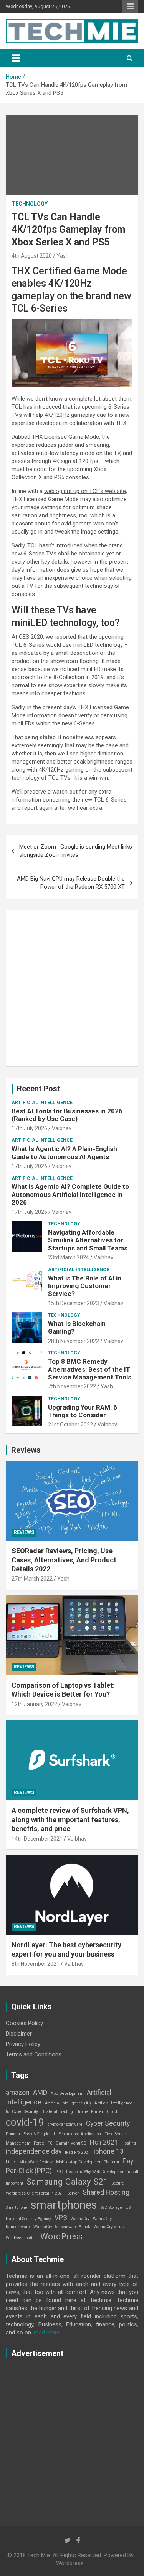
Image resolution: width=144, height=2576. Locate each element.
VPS (61, 2218)
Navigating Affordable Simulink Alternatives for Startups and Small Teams (88, 1240)
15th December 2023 (74, 1303)
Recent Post (38, 1089)
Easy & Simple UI (39, 2134)
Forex (39, 2143)
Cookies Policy (24, 2023)
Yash (63, 256)
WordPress (61, 2236)
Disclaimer (19, 2034)
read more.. (48, 2333)
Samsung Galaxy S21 (67, 2182)
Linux (11, 2162)
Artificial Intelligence (42, 1103)
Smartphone (17, 2208)
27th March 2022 (32, 1579)
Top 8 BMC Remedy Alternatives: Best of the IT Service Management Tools (90, 1369)
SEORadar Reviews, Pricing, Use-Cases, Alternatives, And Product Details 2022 (64, 1560)
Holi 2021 (104, 2142)
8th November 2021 (36, 1964)
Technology (30, 204)
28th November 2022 (74, 1341)
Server (73, 2193)
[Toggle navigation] (16, 58)
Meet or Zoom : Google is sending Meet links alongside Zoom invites (76, 851)
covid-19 (25, 2122)
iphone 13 (109, 2151)
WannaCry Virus (109, 2227)
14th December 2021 (37, 1839)
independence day (34, 2151)
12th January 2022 (34, 1704)
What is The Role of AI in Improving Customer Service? (85, 1286)
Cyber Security (108, 2123)
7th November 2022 (72, 1386)
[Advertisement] (72, 988)
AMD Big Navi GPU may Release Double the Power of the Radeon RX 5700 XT (71, 883)
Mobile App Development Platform (88, 2162)
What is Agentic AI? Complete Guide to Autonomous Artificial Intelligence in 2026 (70, 1194)
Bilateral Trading (57, 2112)
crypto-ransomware (65, 2124)
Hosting (129, 2143)
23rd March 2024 (69, 1257)
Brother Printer (90, 2112)
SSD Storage (111, 2208)
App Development (67, 2094)
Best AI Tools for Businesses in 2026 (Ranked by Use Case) (67, 1115)
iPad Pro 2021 (78, 2152)
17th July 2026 (29, 1128)
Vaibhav (62, 1128)
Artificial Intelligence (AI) (68, 2103)
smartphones (64, 2205)
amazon (18, 2093)
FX (50, 2143)
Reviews (26, 1450)
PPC (59, 2172)
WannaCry (80, 2219)
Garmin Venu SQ (71, 2143)
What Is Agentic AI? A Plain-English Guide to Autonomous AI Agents (64, 1153)
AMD (40, 2093)
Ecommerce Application (80, 2134)
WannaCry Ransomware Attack (62, 2227)
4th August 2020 (32, 256)
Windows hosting (21, 2238)
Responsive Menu (130, 7)
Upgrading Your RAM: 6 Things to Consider (83, 1411)
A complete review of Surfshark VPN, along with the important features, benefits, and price (70, 1819)
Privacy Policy (23, 2044)
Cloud (112, 2112)
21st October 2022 (70, 1425)
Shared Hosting (106, 2192)
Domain (13, 2134)
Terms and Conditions (34, 2054)
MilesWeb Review (36, 2162)
